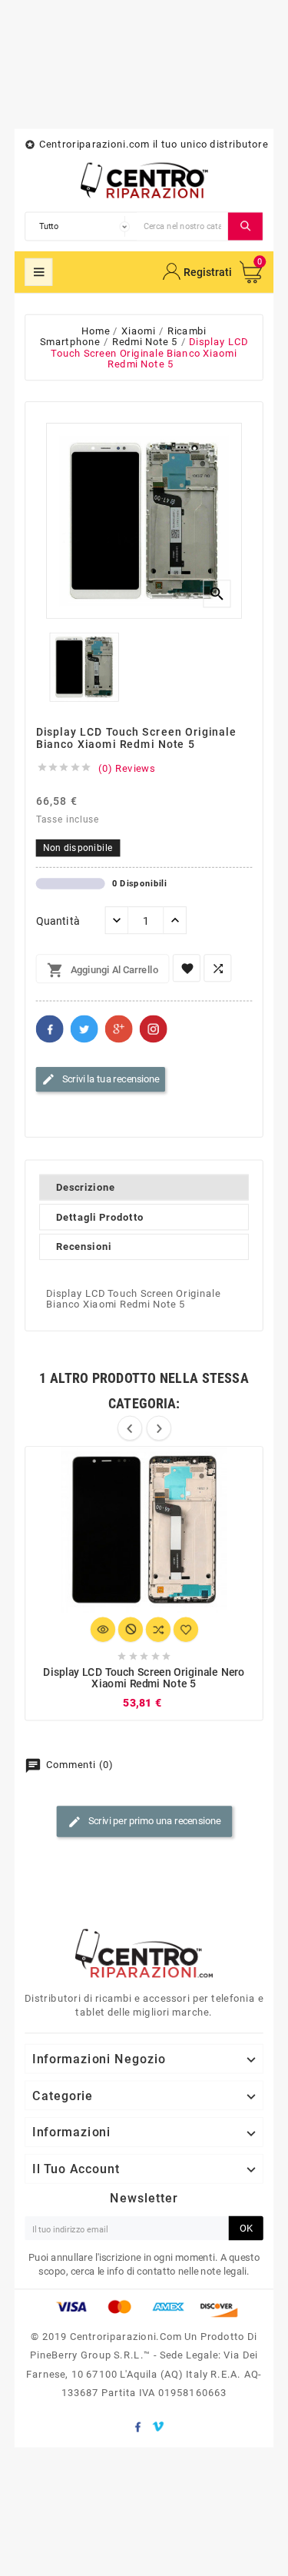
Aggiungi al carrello (103, 971)
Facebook (50, 1029)
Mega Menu (38, 272)
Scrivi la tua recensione (101, 1079)
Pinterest (154, 1029)
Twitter (84, 1029)
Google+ (119, 1029)
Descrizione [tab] (86, 1188)
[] (245, 226)
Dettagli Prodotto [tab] (100, 1217)
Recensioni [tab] (84, 1247)
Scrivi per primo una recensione (144, 1822)
